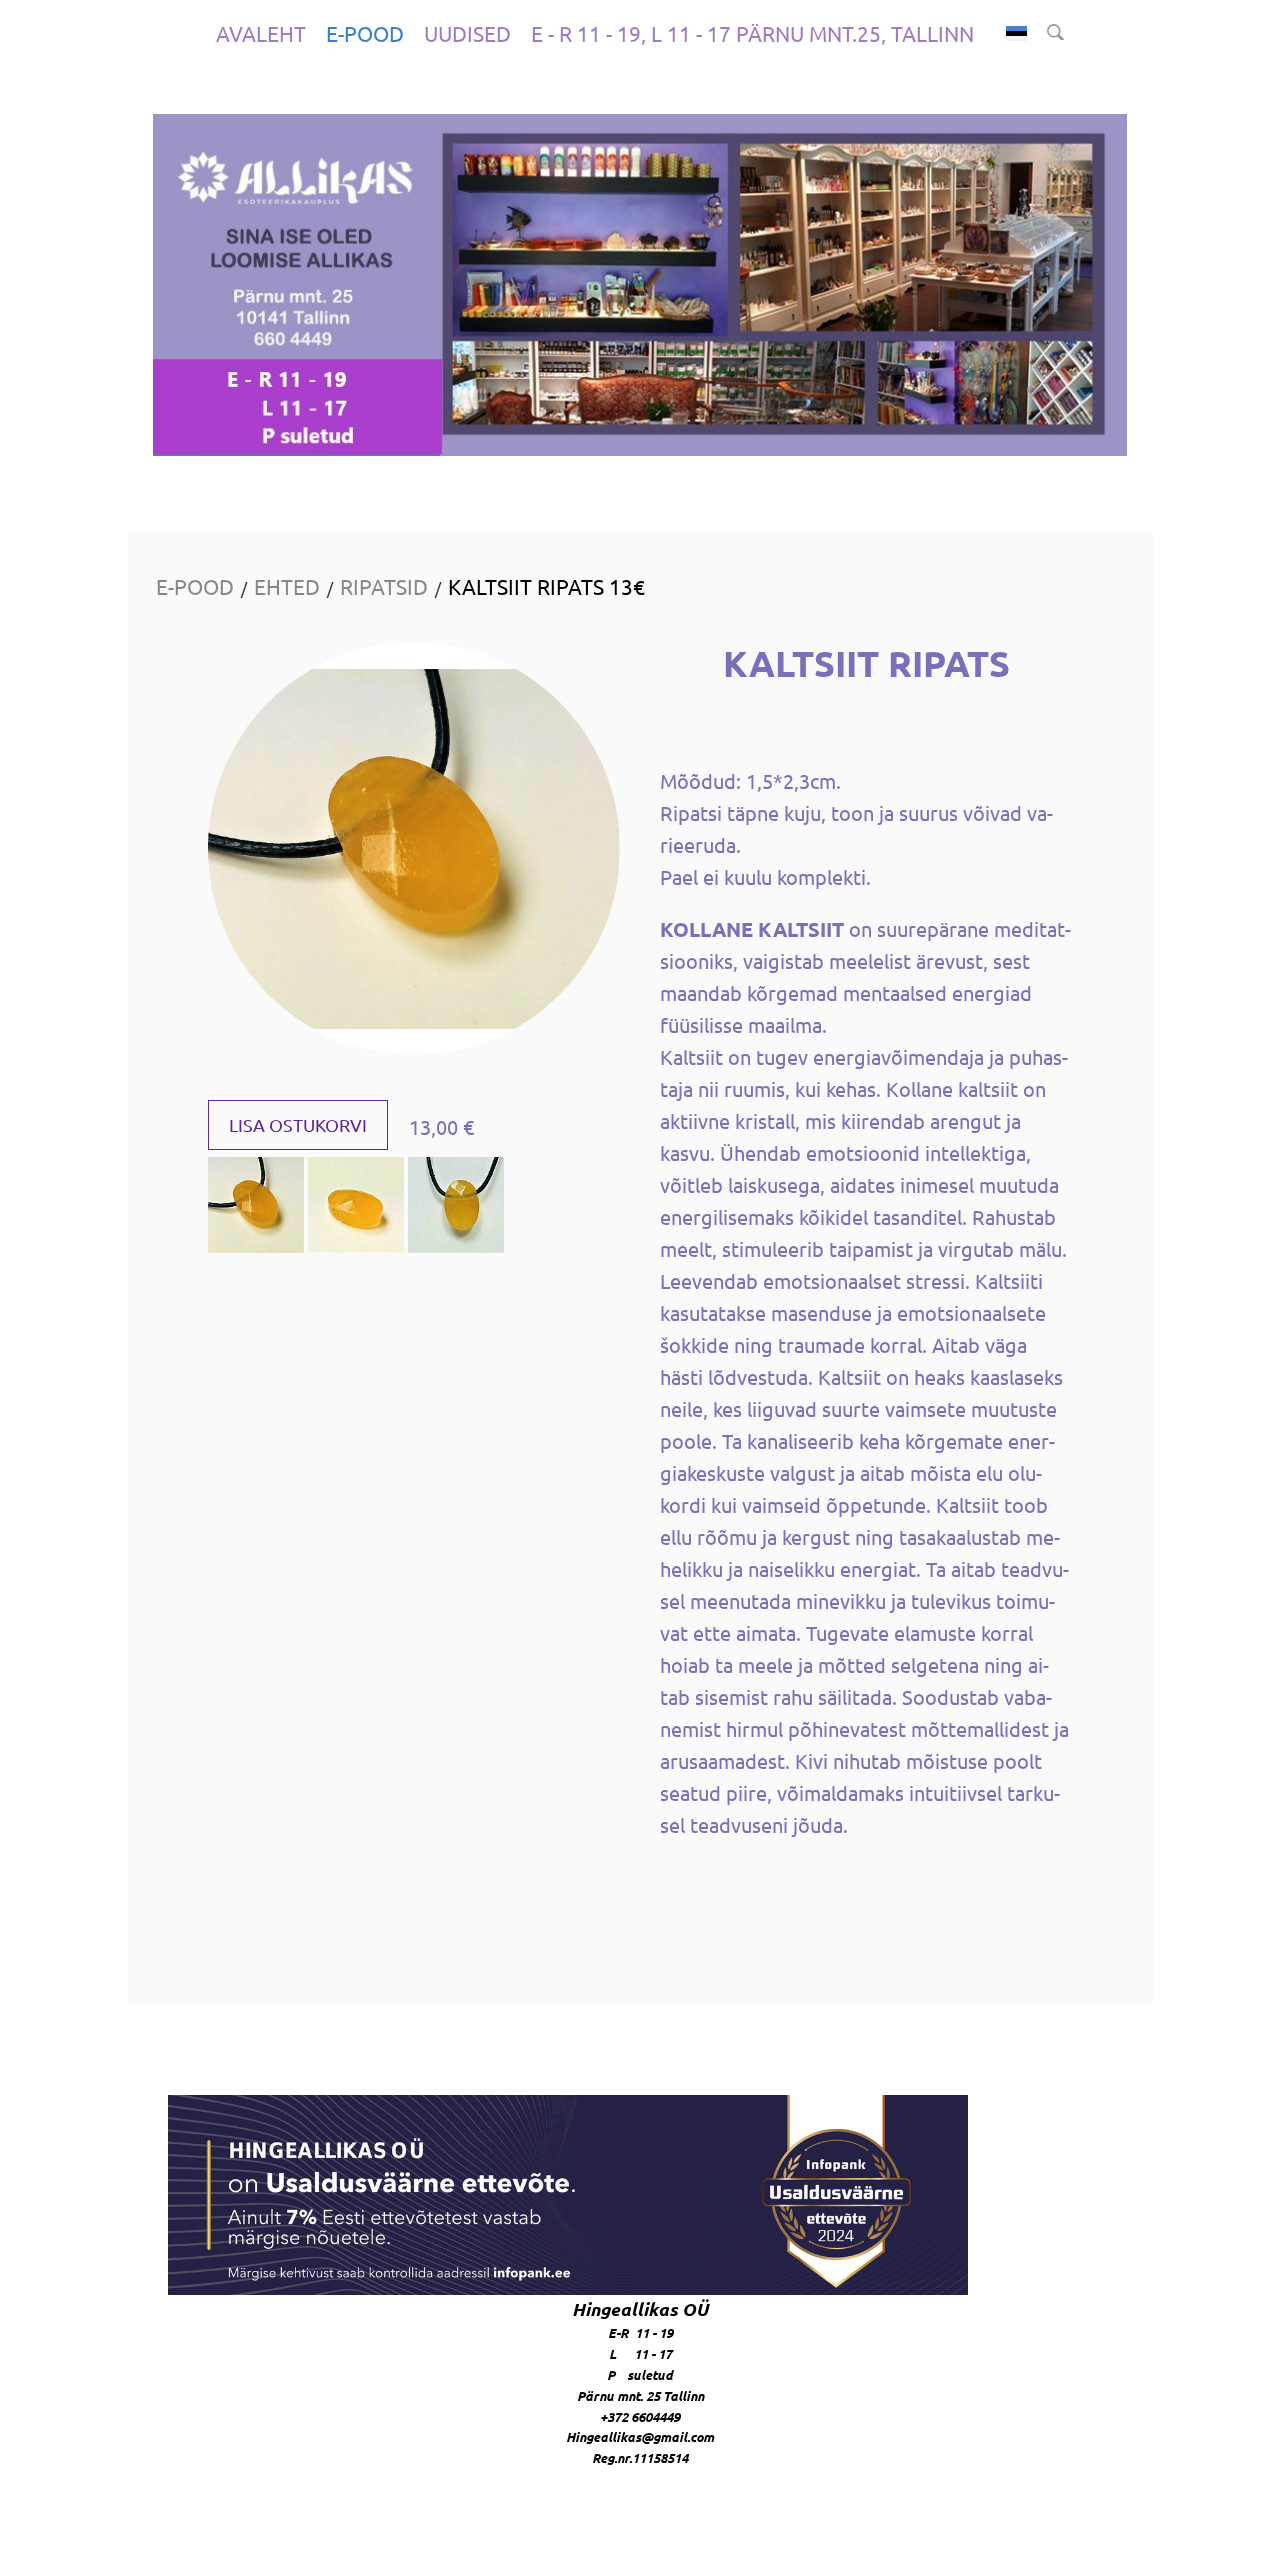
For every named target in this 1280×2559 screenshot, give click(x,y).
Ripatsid (384, 586)
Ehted (287, 586)
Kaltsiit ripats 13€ (546, 586)
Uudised (467, 33)
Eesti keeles (1016, 33)
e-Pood (365, 33)
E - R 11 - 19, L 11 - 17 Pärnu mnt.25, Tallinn (752, 33)
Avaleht (261, 33)
